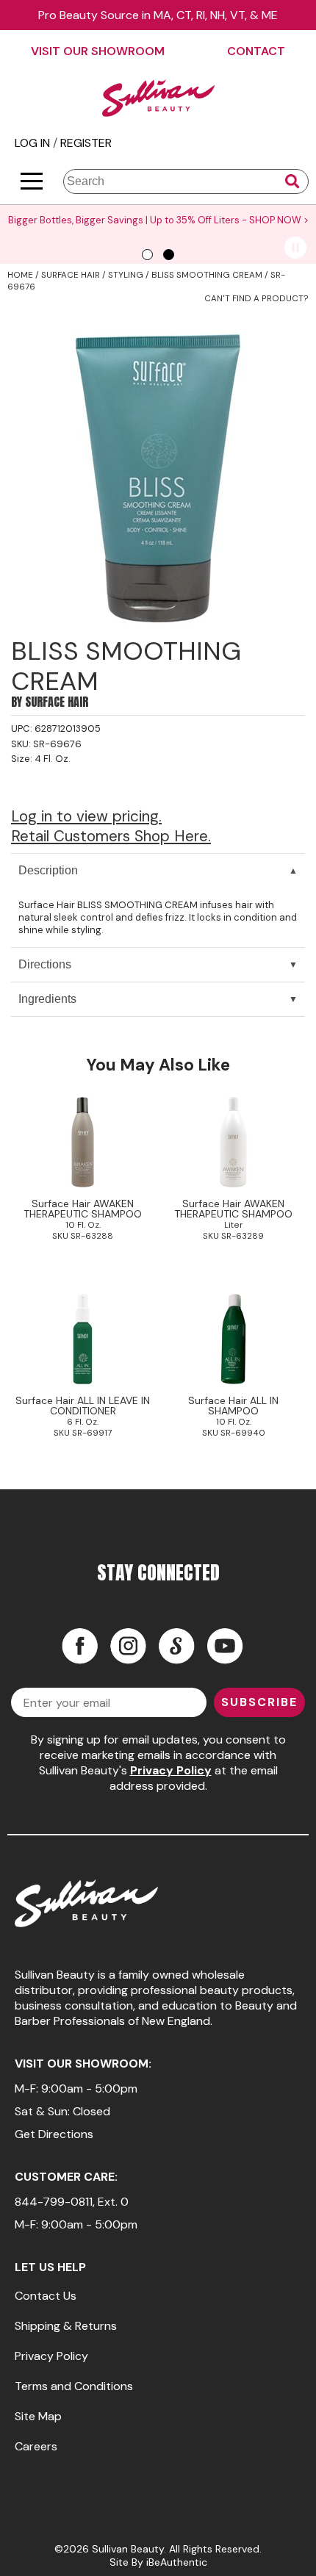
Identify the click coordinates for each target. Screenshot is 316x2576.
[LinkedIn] (176, 1646)
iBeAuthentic (177, 2562)
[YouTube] (225, 1646)
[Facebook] (79, 1646)
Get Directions (54, 2134)
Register (86, 143)
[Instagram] (128, 1646)
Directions (45, 964)
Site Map (38, 2416)
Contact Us (46, 2296)
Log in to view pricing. (86, 816)
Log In (34, 143)
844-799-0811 (54, 2202)
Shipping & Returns (66, 2326)
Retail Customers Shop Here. (111, 836)
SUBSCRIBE (259, 1702)
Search (292, 181)
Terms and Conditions (74, 2386)
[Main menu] (32, 181)
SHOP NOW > (279, 220)
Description (48, 870)
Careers (36, 2446)
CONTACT (256, 51)
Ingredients (47, 999)
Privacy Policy (171, 1770)
